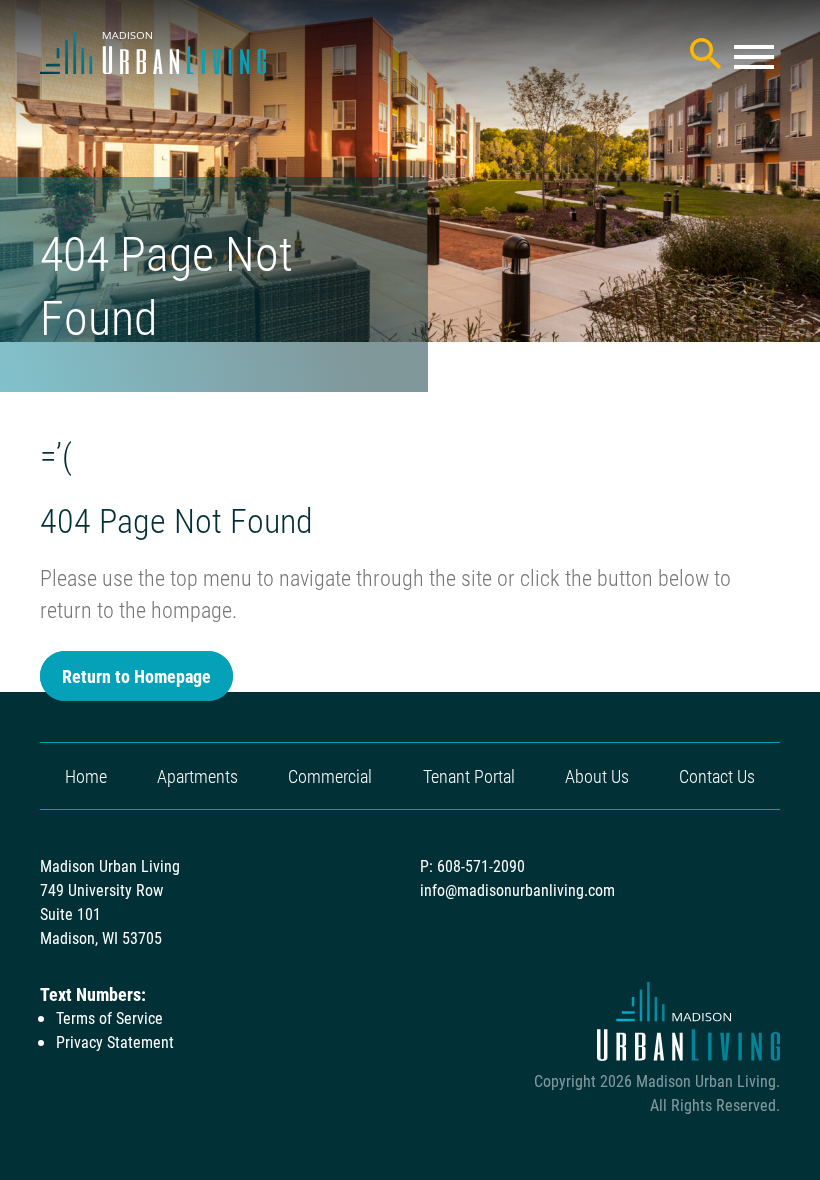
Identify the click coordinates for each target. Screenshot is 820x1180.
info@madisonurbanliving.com (517, 889)
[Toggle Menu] (754, 57)
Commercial (330, 776)
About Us (597, 776)
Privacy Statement (115, 1041)
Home (86, 776)
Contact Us (717, 776)
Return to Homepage (136, 676)
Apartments (197, 776)
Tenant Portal (469, 776)
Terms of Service (109, 1017)
